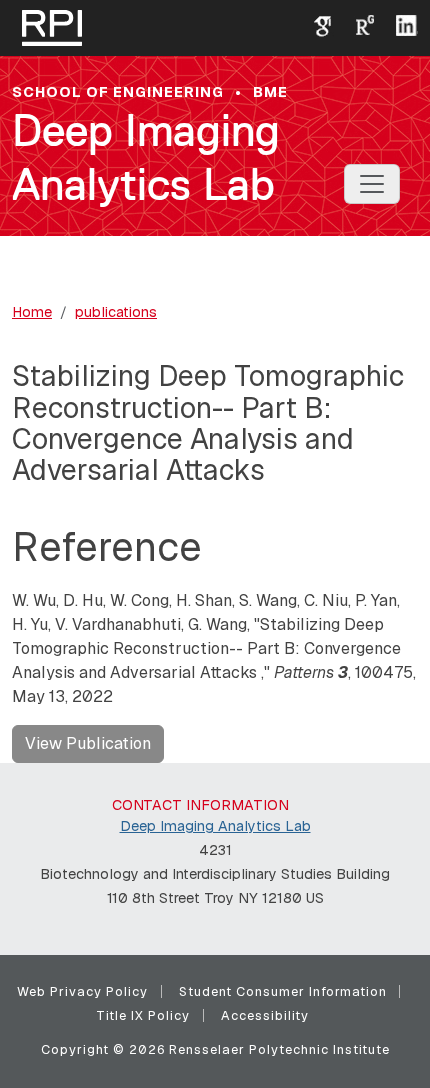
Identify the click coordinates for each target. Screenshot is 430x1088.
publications (116, 312)
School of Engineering (118, 92)
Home (32, 312)
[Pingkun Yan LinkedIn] (399, 24)
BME (270, 92)
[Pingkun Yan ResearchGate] (357, 24)
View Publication (88, 743)
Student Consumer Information (283, 991)
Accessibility (265, 1015)
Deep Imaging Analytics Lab (146, 157)
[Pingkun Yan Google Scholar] (315, 24)
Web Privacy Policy (82, 991)
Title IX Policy (143, 1015)
